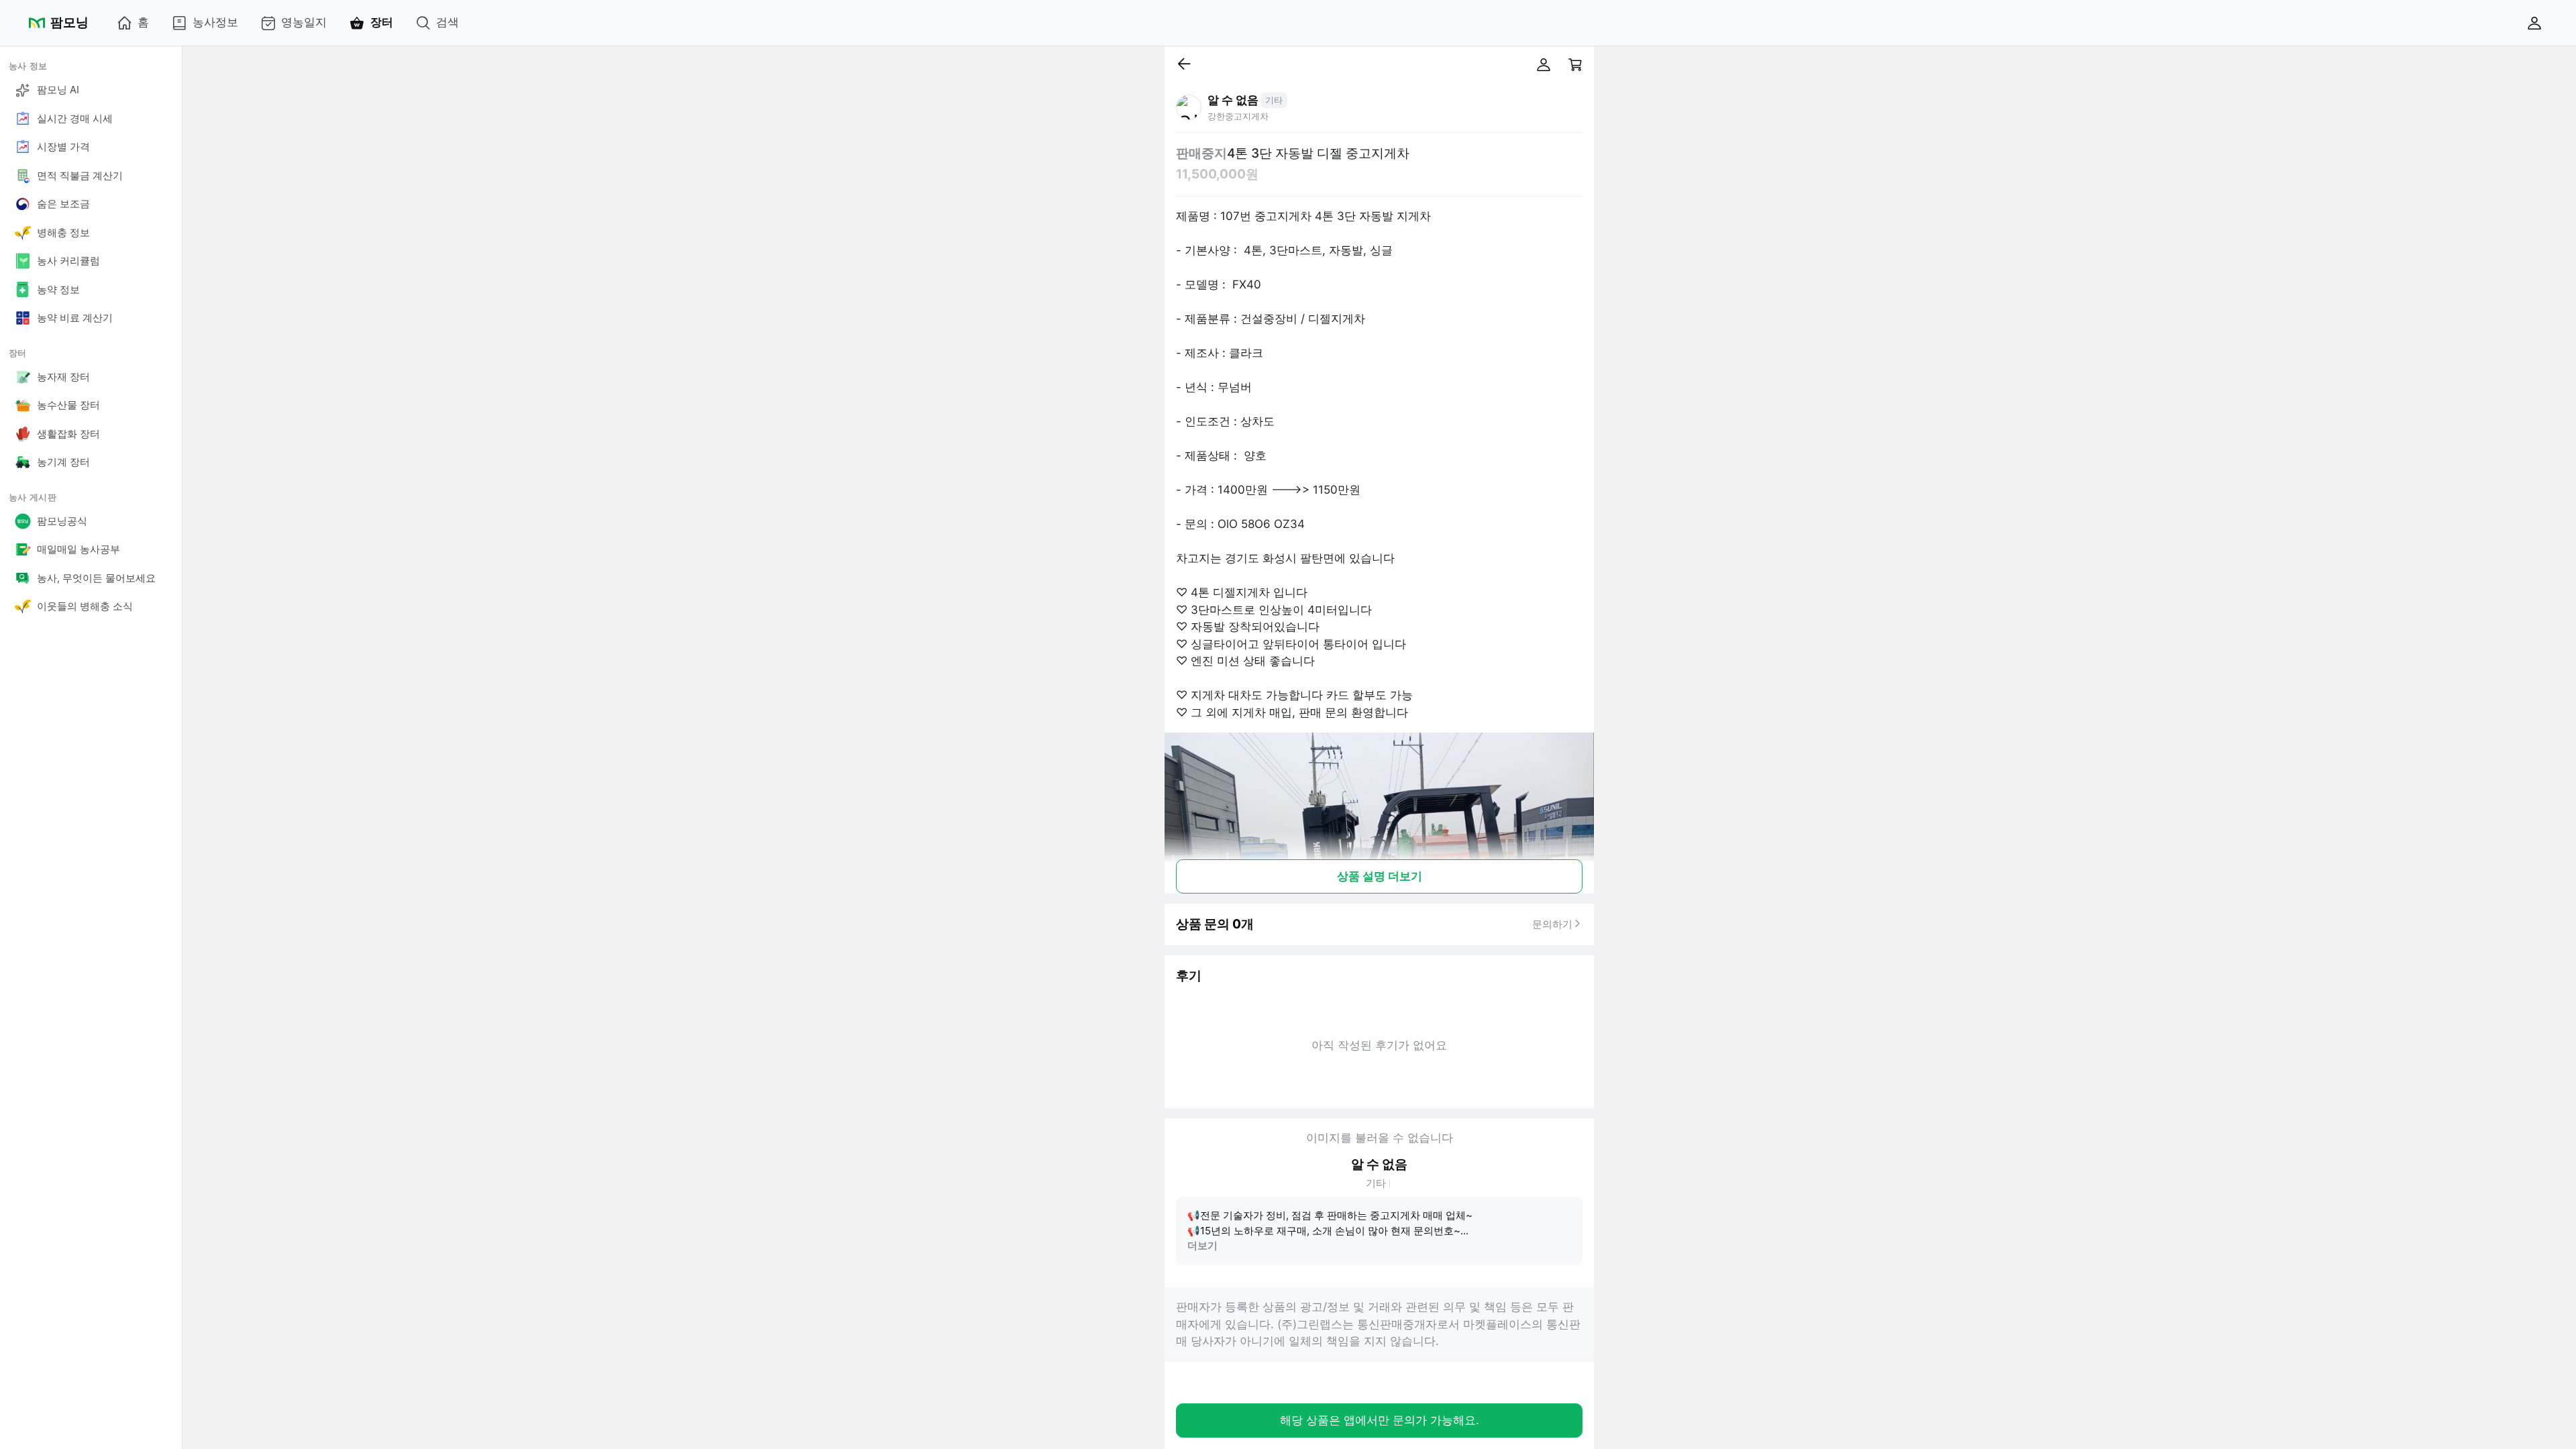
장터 (382, 22)
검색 (447, 22)
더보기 (1202, 1245)
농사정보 (215, 22)
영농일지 (304, 22)
